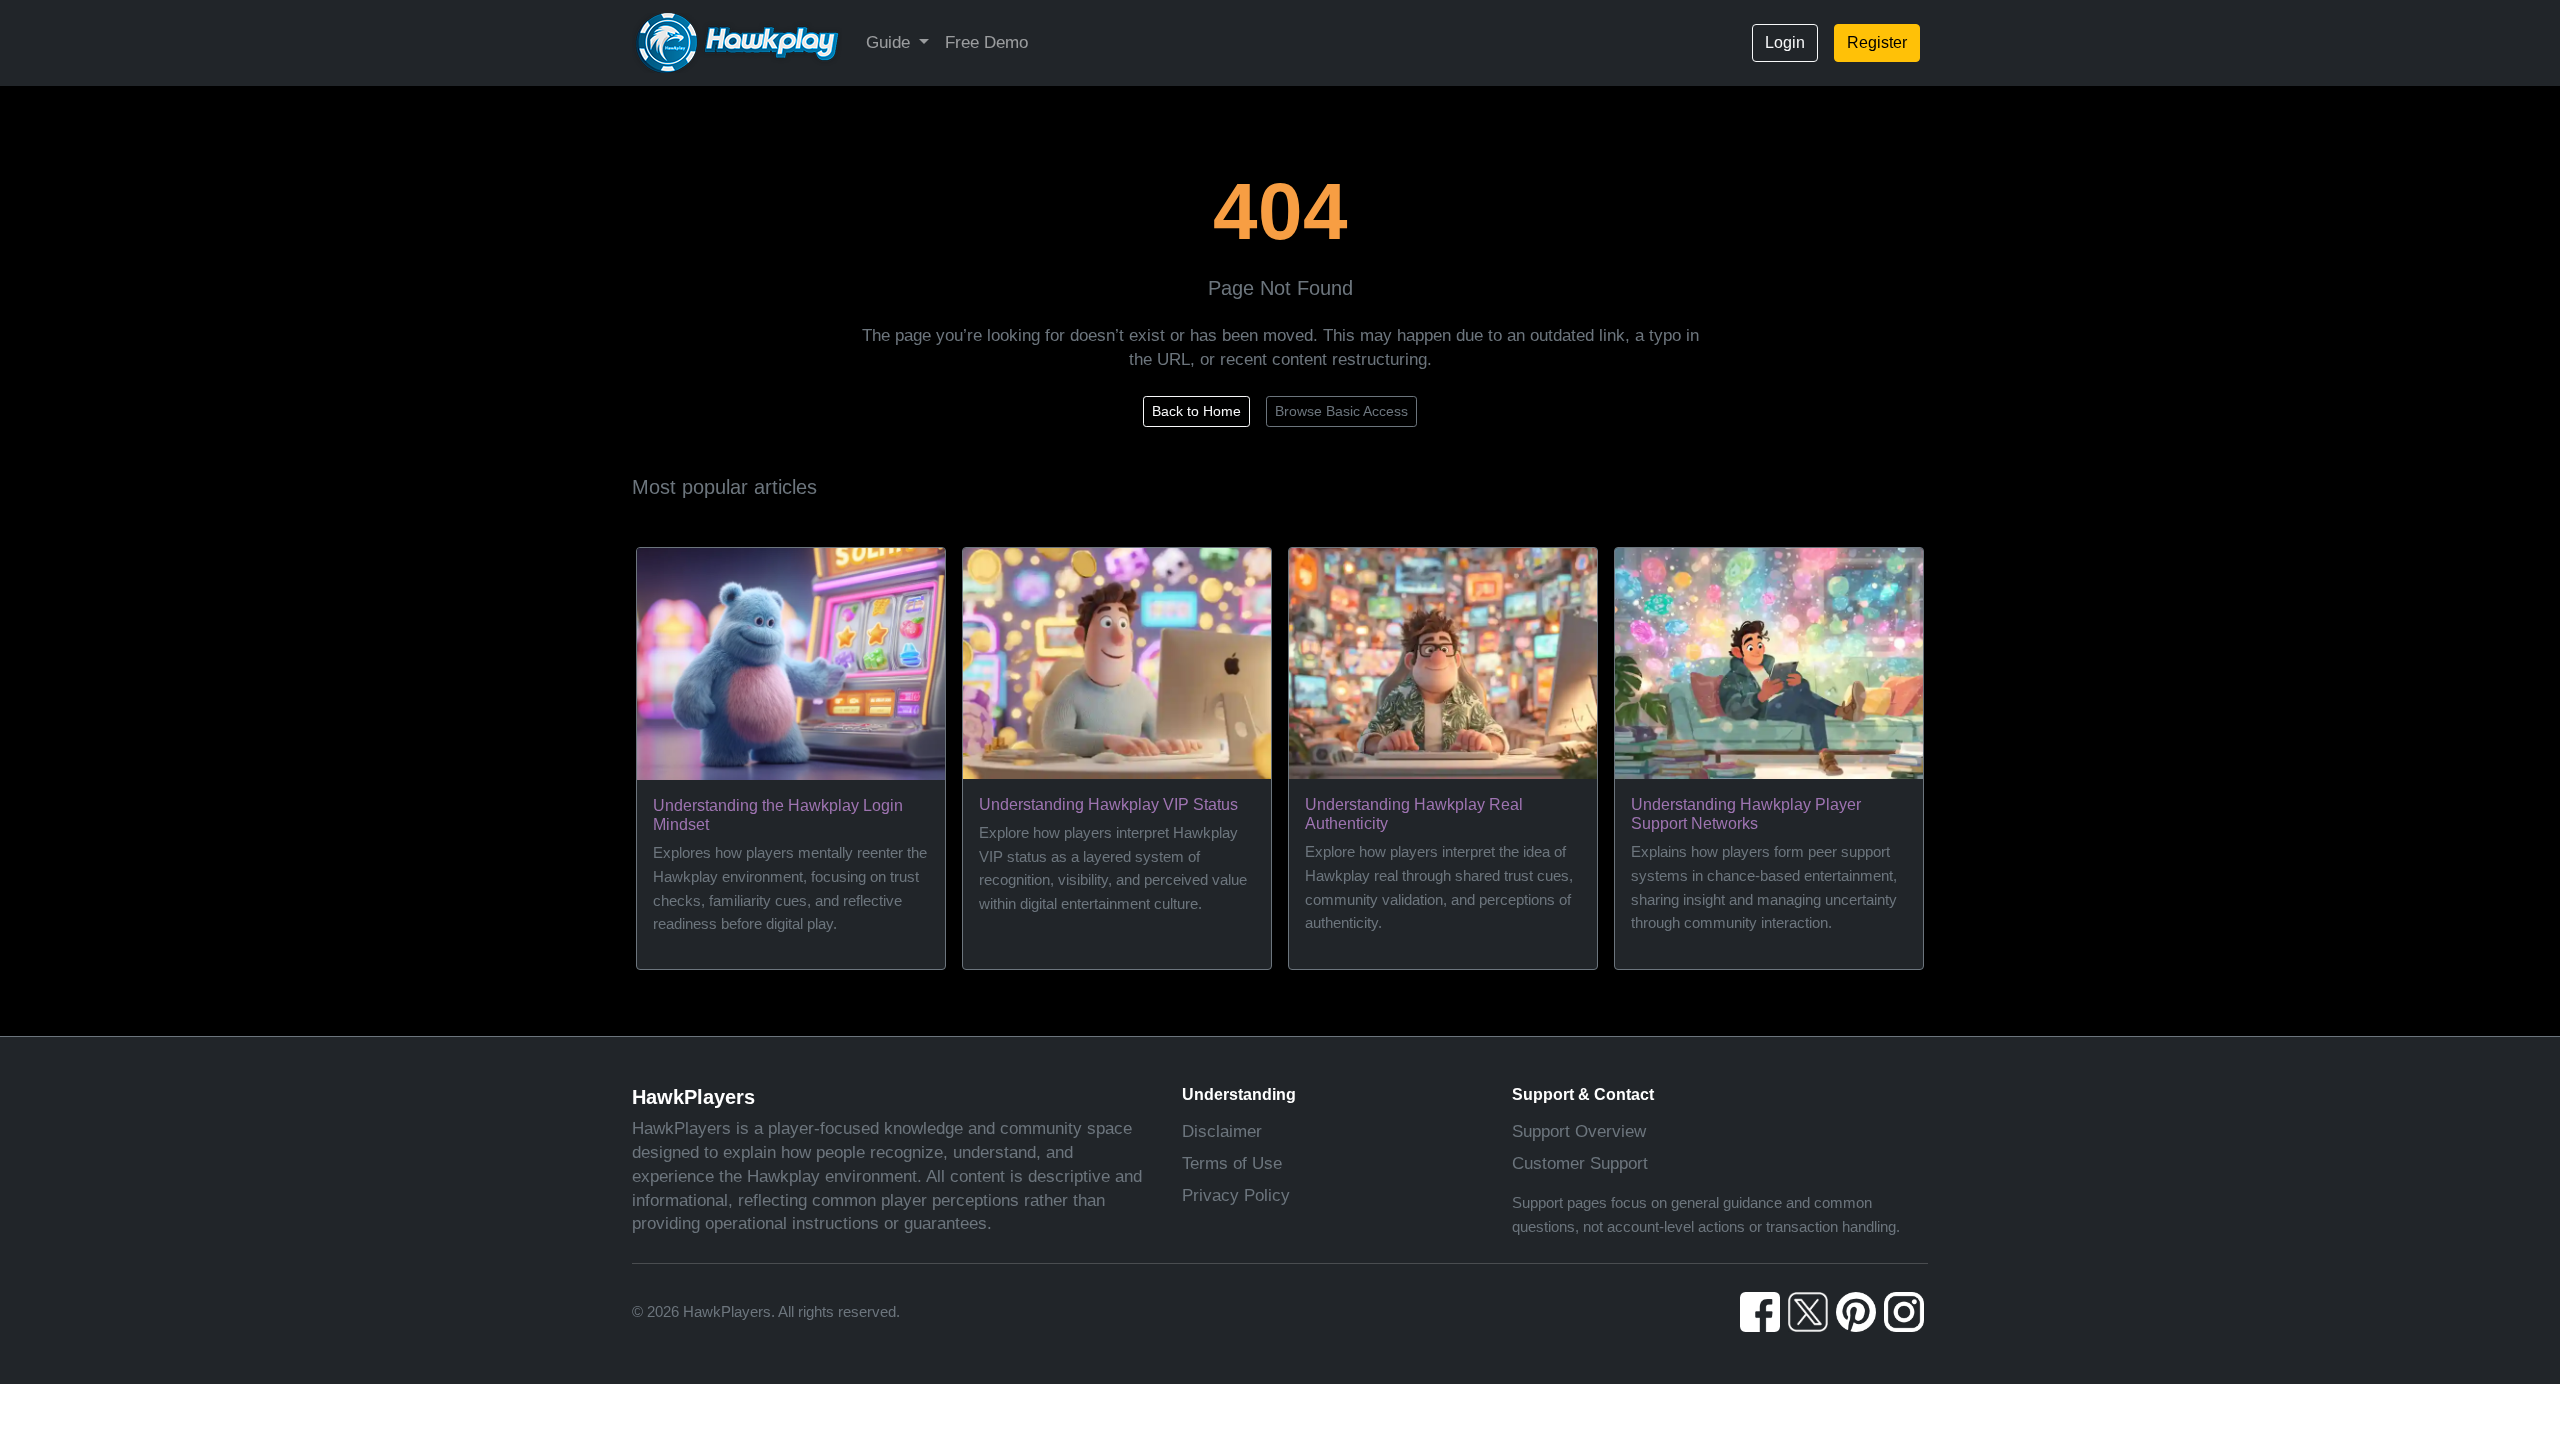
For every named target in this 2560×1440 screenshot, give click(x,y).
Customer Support (1580, 1163)
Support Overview (1579, 1131)
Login (1785, 42)
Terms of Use (1232, 1163)
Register (1877, 42)
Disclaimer (1222, 1131)
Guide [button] (890, 42)
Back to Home (1196, 411)
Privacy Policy (1236, 1195)
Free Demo (986, 42)
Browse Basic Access (1341, 411)
